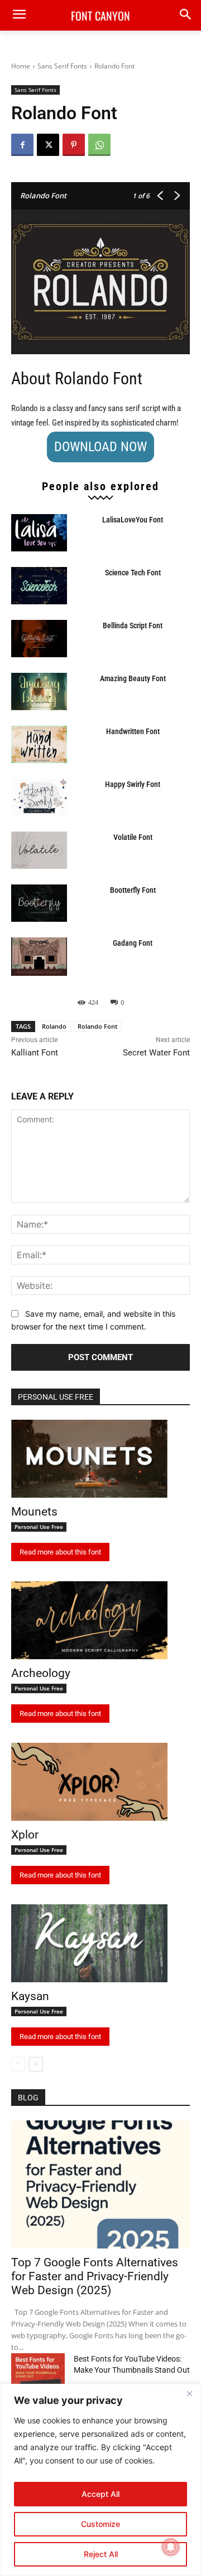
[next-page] (36, 2064)
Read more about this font (60, 1552)
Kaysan (30, 1996)
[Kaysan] (89, 1943)
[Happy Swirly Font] (39, 797)
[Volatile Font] (39, 850)
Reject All (101, 2554)
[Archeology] (89, 1620)
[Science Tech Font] (39, 586)
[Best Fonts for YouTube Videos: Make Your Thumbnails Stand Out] (38, 2372)
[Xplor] (89, 1782)
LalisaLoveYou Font (133, 520)
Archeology (41, 1673)
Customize (100, 2524)
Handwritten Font (133, 731)
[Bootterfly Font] (39, 903)
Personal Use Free (39, 1527)
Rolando (54, 1026)
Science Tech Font (133, 573)
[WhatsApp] (99, 145)
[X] (48, 145)
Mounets (34, 1512)
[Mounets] (89, 1459)
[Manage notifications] (171, 2547)
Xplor (25, 1835)
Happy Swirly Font (133, 784)
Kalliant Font (35, 1053)
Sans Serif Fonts (62, 66)
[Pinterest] (74, 145)
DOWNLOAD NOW (100, 447)
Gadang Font (133, 943)
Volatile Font (133, 837)
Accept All (100, 2494)
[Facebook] (22, 145)
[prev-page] (18, 2064)
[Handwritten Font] (39, 744)
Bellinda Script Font (133, 625)
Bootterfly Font (133, 890)
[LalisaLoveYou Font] (39, 533)
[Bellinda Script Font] (39, 639)
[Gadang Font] (39, 957)
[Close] (189, 2393)
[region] (100, 2480)
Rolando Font (97, 1026)
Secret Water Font (156, 1053)
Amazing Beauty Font (133, 678)
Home (21, 66)
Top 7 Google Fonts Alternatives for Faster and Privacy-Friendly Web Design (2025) (95, 2276)
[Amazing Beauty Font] (39, 691)
